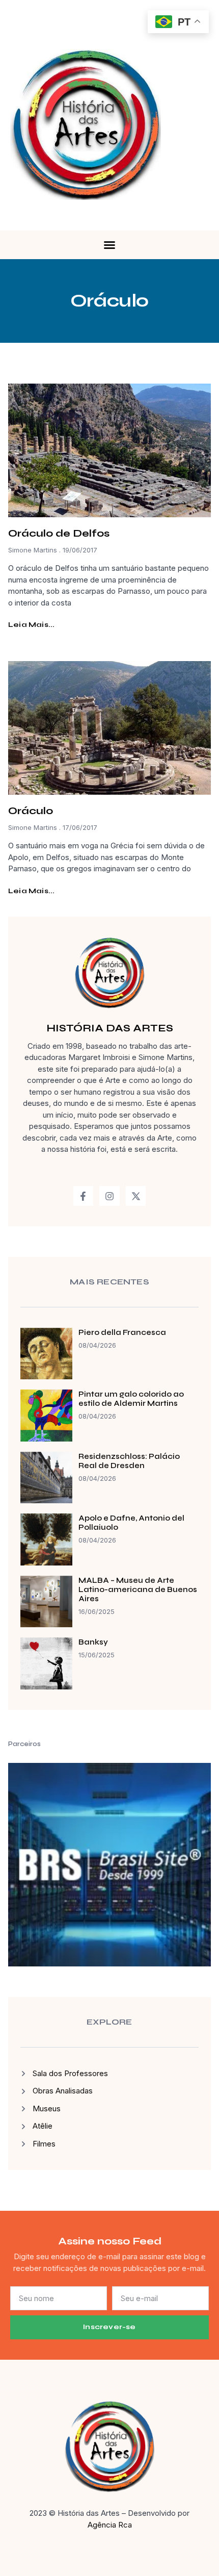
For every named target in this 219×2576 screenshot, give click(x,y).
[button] (109, 245)
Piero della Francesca (122, 1332)
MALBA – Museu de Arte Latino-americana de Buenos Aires (138, 1589)
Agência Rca (110, 2525)
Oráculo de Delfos (59, 533)
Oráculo (31, 811)
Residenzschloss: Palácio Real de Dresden (129, 1461)
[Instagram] (109, 1196)
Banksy (93, 1642)
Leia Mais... (31, 625)
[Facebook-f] (84, 1196)
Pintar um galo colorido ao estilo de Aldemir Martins (131, 1399)
